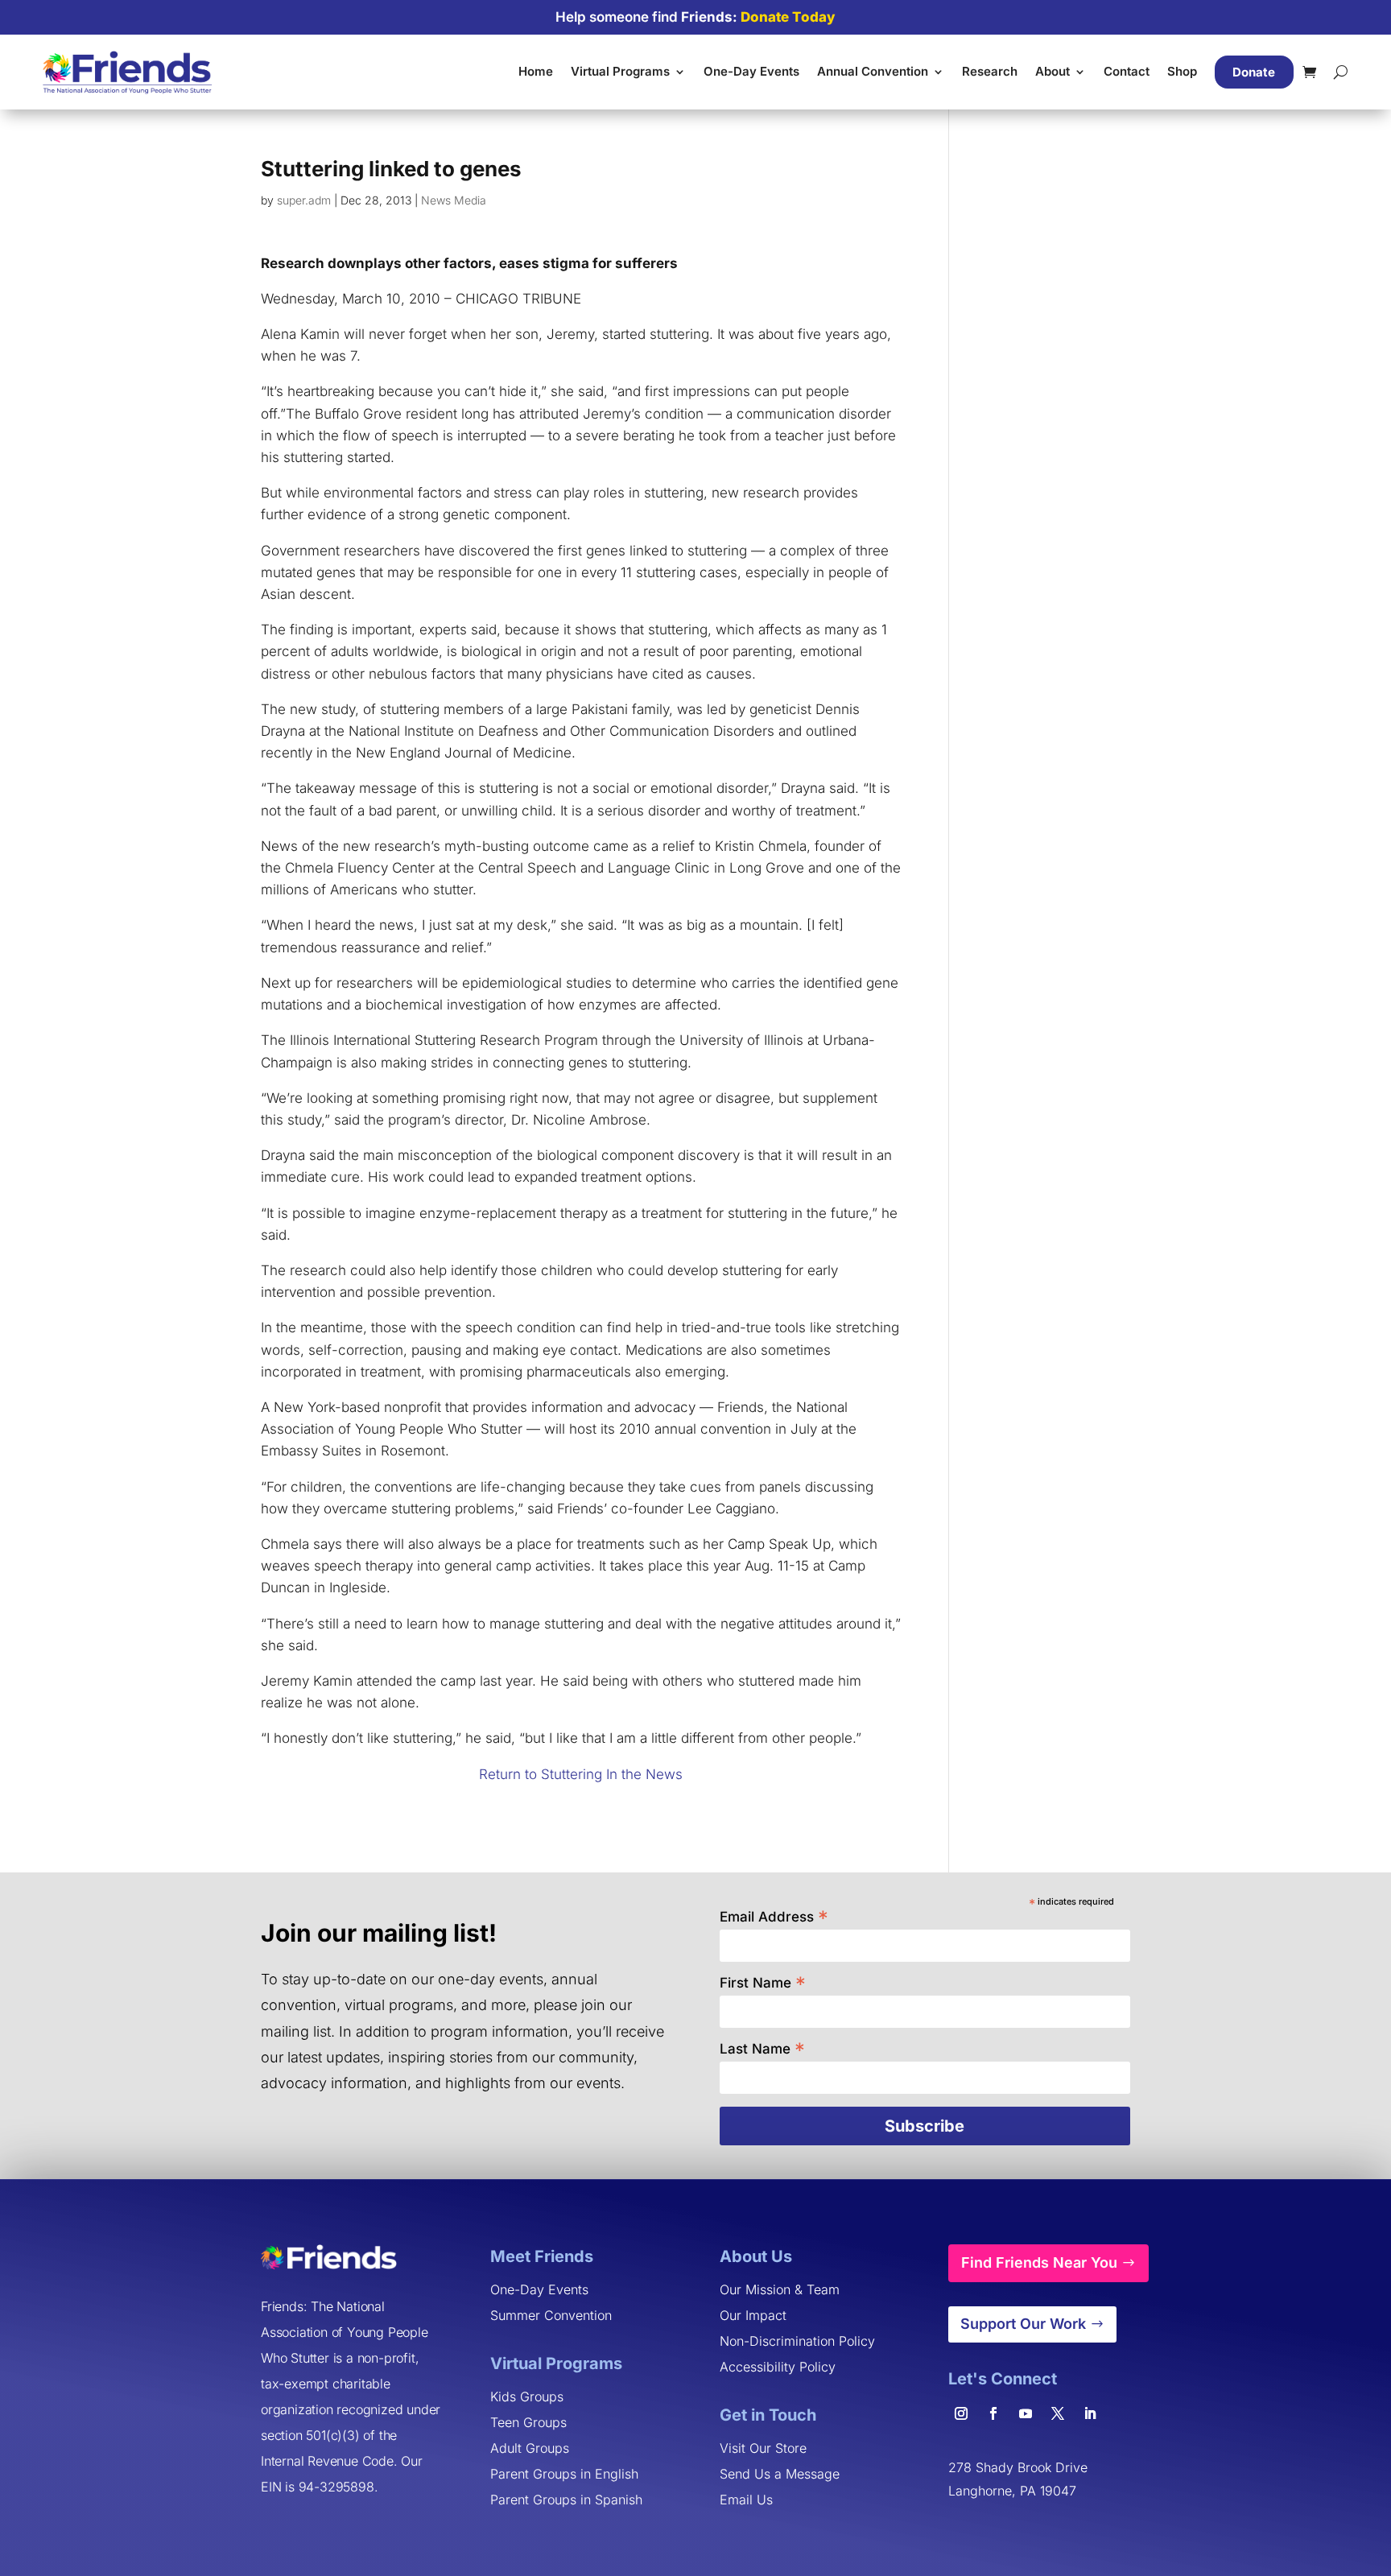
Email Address (774, 1915)
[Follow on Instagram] (961, 2413)
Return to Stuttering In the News (581, 1774)
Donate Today (788, 17)
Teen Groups (528, 2422)
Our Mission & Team (780, 2289)
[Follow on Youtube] (1026, 2413)
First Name (763, 1982)
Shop (1182, 71)
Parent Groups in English (564, 2474)
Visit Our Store (763, 2448)
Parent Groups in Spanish (566, 2500)
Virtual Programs (620, 71)
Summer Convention (551, 2315)
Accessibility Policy (778, 2367)
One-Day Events (751, 71)
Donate (1254, 72)
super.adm (304, 200)
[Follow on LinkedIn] (1090, 2413)
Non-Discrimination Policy (797, 2341)
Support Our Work (1023, 2324)
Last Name (762, 2048)
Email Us (746, 2500)
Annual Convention (873, 71)
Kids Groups (527, 2396)
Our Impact (753, 2315)
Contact (1127, 71)
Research (990, 71)
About (1053, 71)
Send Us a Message (780, 2474)
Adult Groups (530, 2448)
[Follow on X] (1058, 2413)
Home (536, 71)
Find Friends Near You (1039, 2262)
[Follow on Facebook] (993, 2413)
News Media (454, 200)
